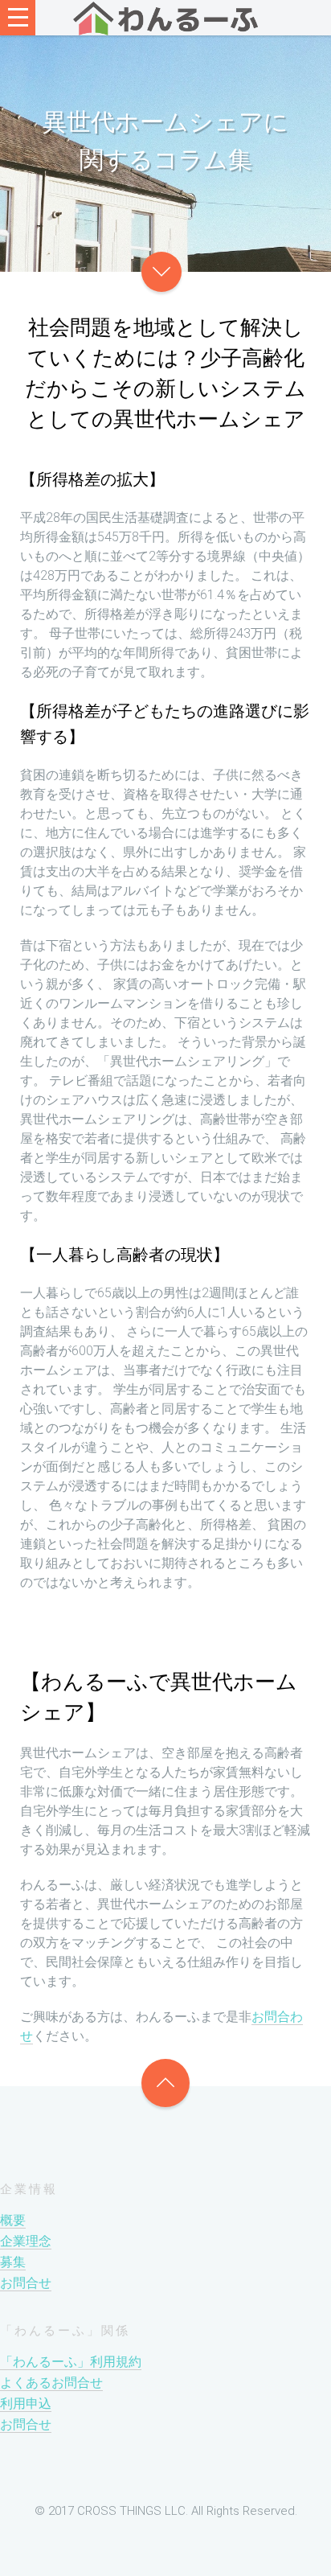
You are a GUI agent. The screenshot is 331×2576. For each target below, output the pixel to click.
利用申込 (26, 2403)
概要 (13, 2220)
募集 (13, 2262)
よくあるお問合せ (51, 2383)
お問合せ (26, 2283)
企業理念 (26, 2241)
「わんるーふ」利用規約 (71, 2362)
